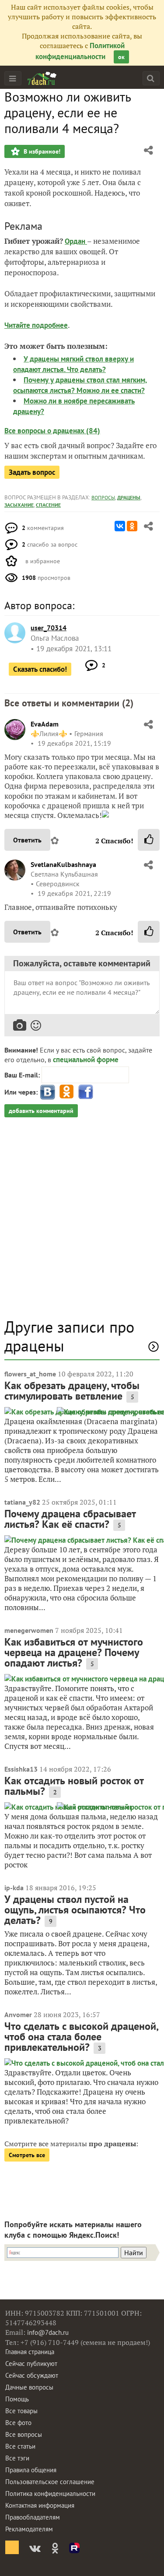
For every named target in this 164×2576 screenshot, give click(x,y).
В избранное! (41, 151)
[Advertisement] (82, 1222)
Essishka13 (21, 1769)
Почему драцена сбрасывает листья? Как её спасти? (70, 1519)
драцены (129, 497)
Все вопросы (24, 2434)
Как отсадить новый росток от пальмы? (74, 1786)
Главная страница (30, 2352)
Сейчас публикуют (31, 2364)
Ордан (76, 241)
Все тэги (17, 2458)
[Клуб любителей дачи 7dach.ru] (42, 78)
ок (121, 57)
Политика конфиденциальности (50, 2494)
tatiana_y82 (22, 1502)
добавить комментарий (41, 1111)
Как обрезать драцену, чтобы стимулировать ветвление (72, 1391)
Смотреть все (27, 2155)
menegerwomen (29, 1630)
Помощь (17, 2399)
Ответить (27, 840)
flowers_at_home (30, 1374)
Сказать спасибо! (40, 669)
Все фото (18, 2423)
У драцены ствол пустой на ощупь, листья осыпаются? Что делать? (75, 1910)
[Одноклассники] (132, 526)
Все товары (21, 2411)
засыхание (19, 505)
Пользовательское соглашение (50, 2482)
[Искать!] (151, 78)
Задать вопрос (32, 472)
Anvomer (18, 2014)
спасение (48, 505)
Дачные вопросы (29, 2387)
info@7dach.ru (48, 2332)
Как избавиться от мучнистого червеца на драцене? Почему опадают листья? (74, 1652)
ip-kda (14, 1888)
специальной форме (86, 1060)
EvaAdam (45, 724)
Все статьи (20, 2446)
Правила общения (31, 2470)
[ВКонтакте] (120, 526)
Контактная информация (40, 2505)
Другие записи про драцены (69, 1336)
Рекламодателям (29, 2529)
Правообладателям (33, 2517)
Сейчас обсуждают (32, 2375)
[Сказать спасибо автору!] (149, 840)
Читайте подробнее (36, 325)
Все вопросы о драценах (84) (52, 431)
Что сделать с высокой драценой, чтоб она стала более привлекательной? (81, 2037)
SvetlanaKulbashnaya (63, 864)
